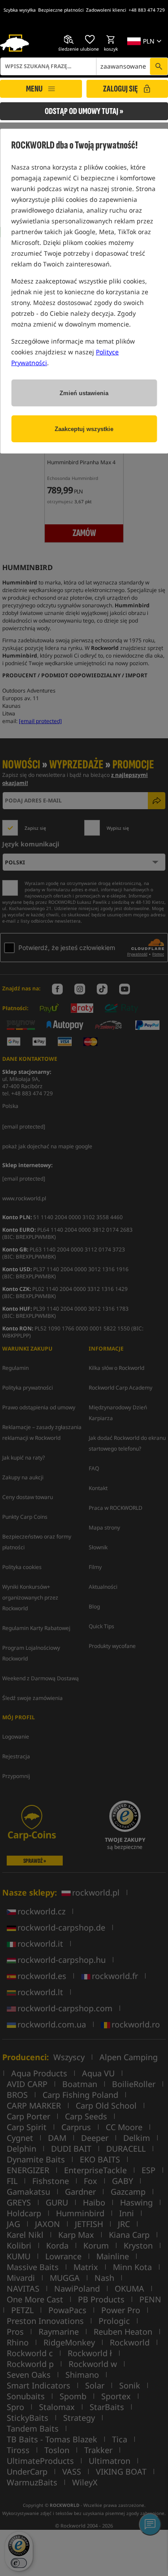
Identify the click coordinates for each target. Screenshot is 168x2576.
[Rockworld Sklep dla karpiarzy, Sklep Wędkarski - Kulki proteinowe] (15, 43)
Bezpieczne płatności (61, 10)
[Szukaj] (159, 66)
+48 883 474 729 (147, 10)
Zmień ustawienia (84, 393)
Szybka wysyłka (20, 10)
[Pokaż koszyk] (111, 39)
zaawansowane (123, 66)
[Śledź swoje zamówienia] (69, 39)
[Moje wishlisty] (90, 39)
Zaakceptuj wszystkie (84, 429)
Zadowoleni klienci (106, 10)
